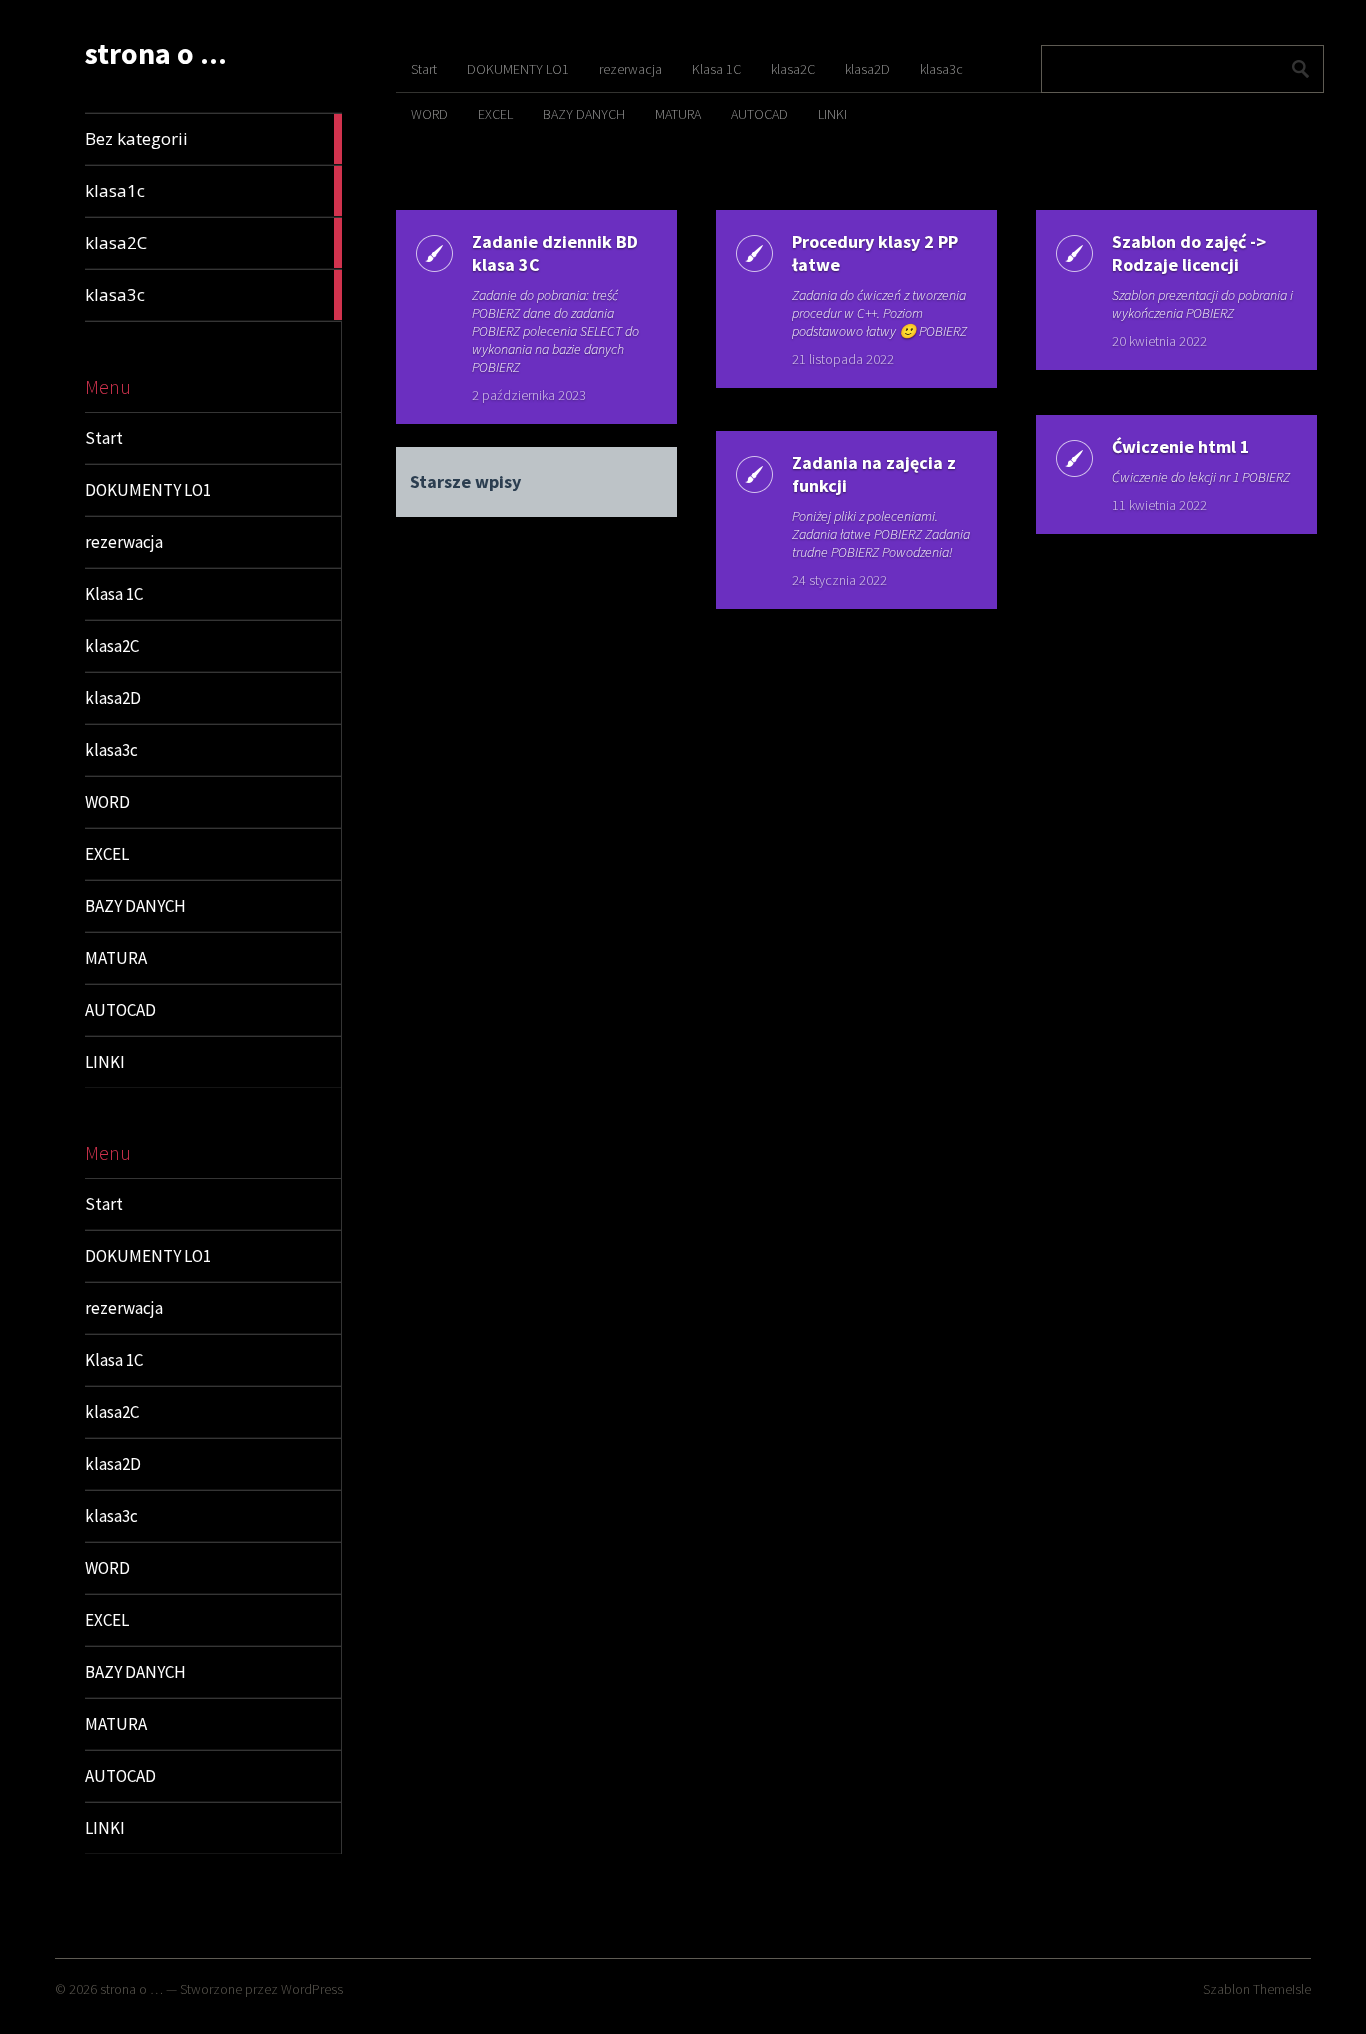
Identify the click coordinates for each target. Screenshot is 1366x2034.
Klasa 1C (114, 594)
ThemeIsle (1282, 1989)
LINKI (105, 1062)
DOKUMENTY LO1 (148, 490)
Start (104, 438)
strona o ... (156, 53)
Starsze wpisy (465, 481)
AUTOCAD (120, 1010)
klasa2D (113, 698)
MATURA (116, 958)
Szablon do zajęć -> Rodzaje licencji (1189, 253)
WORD (107, 802)
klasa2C (112, 646)
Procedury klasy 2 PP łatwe (875, 253)
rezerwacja (124, 542)
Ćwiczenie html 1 (1181, 446)
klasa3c (111, 750)
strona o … (131, 1989)
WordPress (312, 1989)
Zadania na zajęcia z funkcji (874, 474)
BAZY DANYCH (135, 906)
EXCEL (107, 854)
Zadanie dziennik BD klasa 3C (555, 253)
